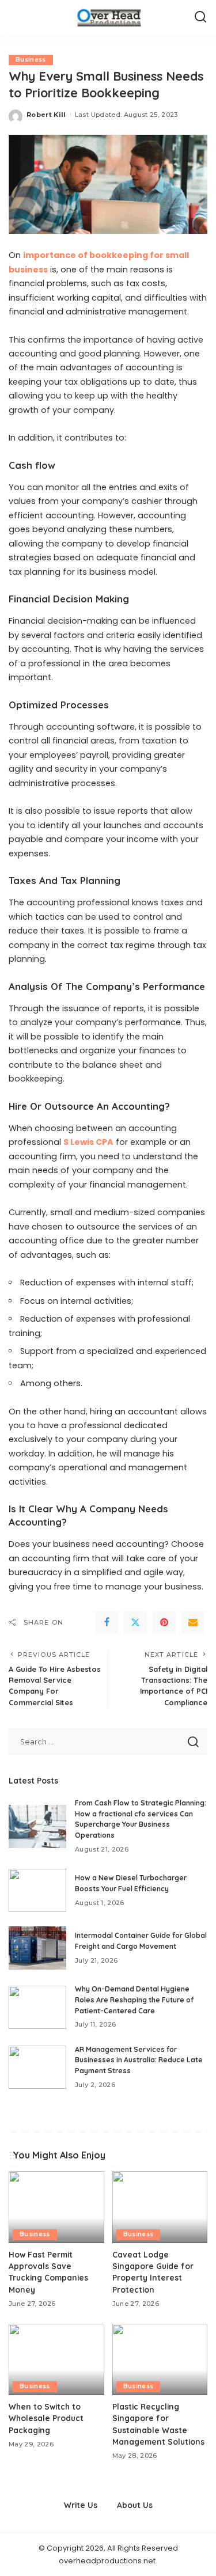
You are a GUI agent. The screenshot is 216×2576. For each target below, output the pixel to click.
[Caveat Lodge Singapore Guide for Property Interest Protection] (160, 2207)
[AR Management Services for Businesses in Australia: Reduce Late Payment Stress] (37, 2067)
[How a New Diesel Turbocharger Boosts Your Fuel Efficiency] (37, 1890)
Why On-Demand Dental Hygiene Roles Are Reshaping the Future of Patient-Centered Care (134, 2000)
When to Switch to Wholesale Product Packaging (46, 2418)
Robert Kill (46, 115)
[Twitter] (135, 1622)
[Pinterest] (164, 1622)
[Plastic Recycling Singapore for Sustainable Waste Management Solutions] (160, 2359)
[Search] (200, 17)
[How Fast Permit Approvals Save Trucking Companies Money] (56, 2207)
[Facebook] (107, 1622)
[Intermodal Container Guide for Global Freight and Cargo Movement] (37, 1948)
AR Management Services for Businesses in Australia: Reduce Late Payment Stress (139, 2060)
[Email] (193, 1622)
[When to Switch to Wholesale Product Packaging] (56, 2359)
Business (31, 60)
